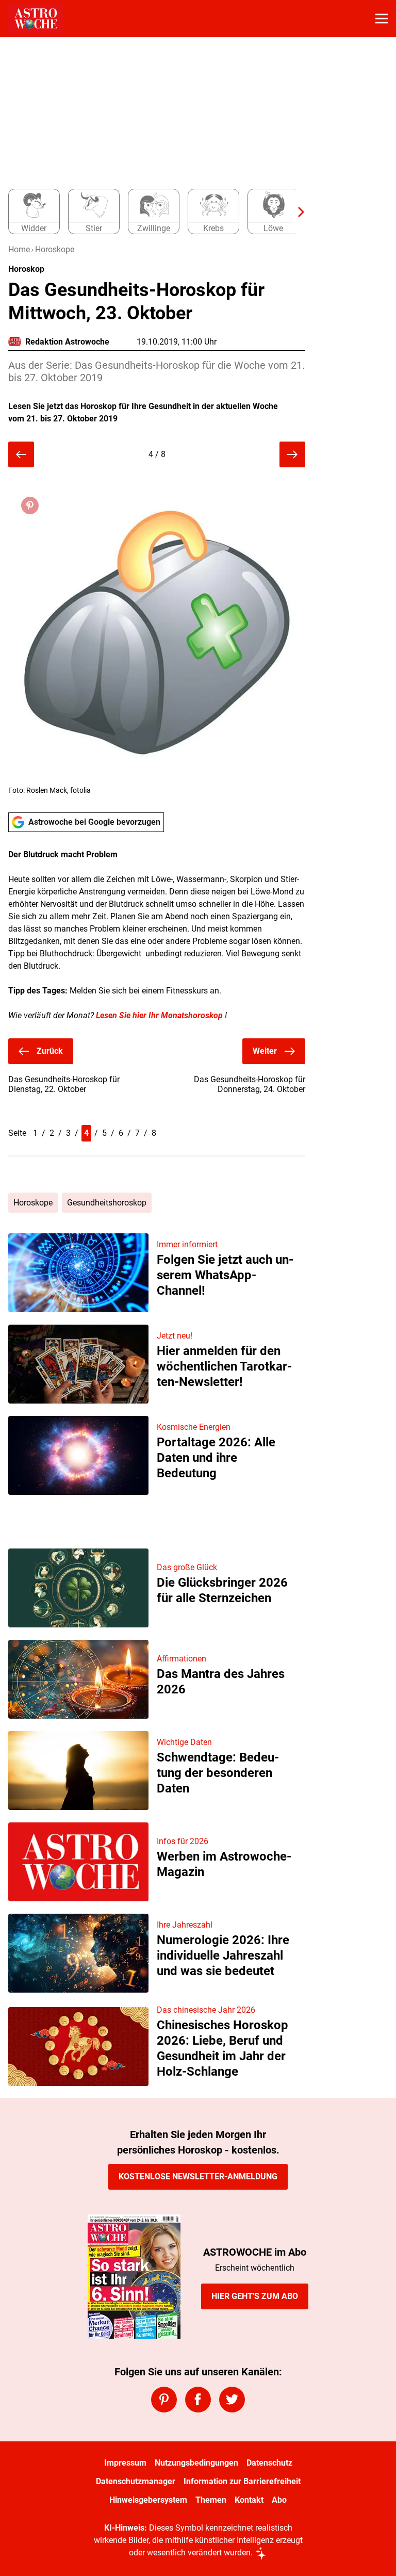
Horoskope (55, 249)
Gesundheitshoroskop (107, 1203)
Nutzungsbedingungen (196, 2463)
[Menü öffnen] (382, 19)
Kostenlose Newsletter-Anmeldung (198, 2176)
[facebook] (198, 2400)
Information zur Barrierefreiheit (242, 2481)
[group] (153, 212)
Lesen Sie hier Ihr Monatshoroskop (159, 1015)
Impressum (125, 2463)
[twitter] (232, 2400)
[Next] (296, 212)
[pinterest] (164, 2400)
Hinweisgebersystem (148, 2500)
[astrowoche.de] (36, 19)
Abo (279, 2500)
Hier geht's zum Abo (255, 2296)
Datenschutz (269, 2463)
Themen (211, 2500)
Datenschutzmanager (136, 2481)
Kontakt (249, 2500)
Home (19, 249)
